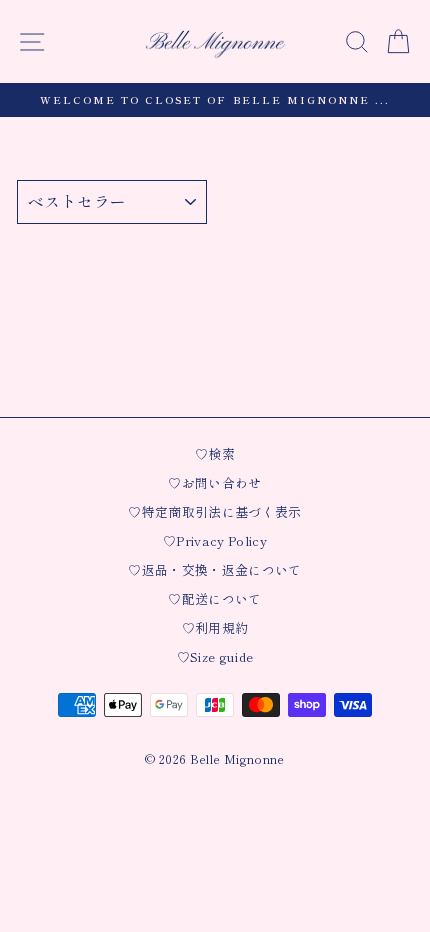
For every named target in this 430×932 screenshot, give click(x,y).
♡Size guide (215, 656)
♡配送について (214, 598)
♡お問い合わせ (214, 482)
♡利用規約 (215, 627)
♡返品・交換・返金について (215, 569)
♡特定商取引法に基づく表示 (215, 511)
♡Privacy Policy (215, 540)
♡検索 (215, 453)
